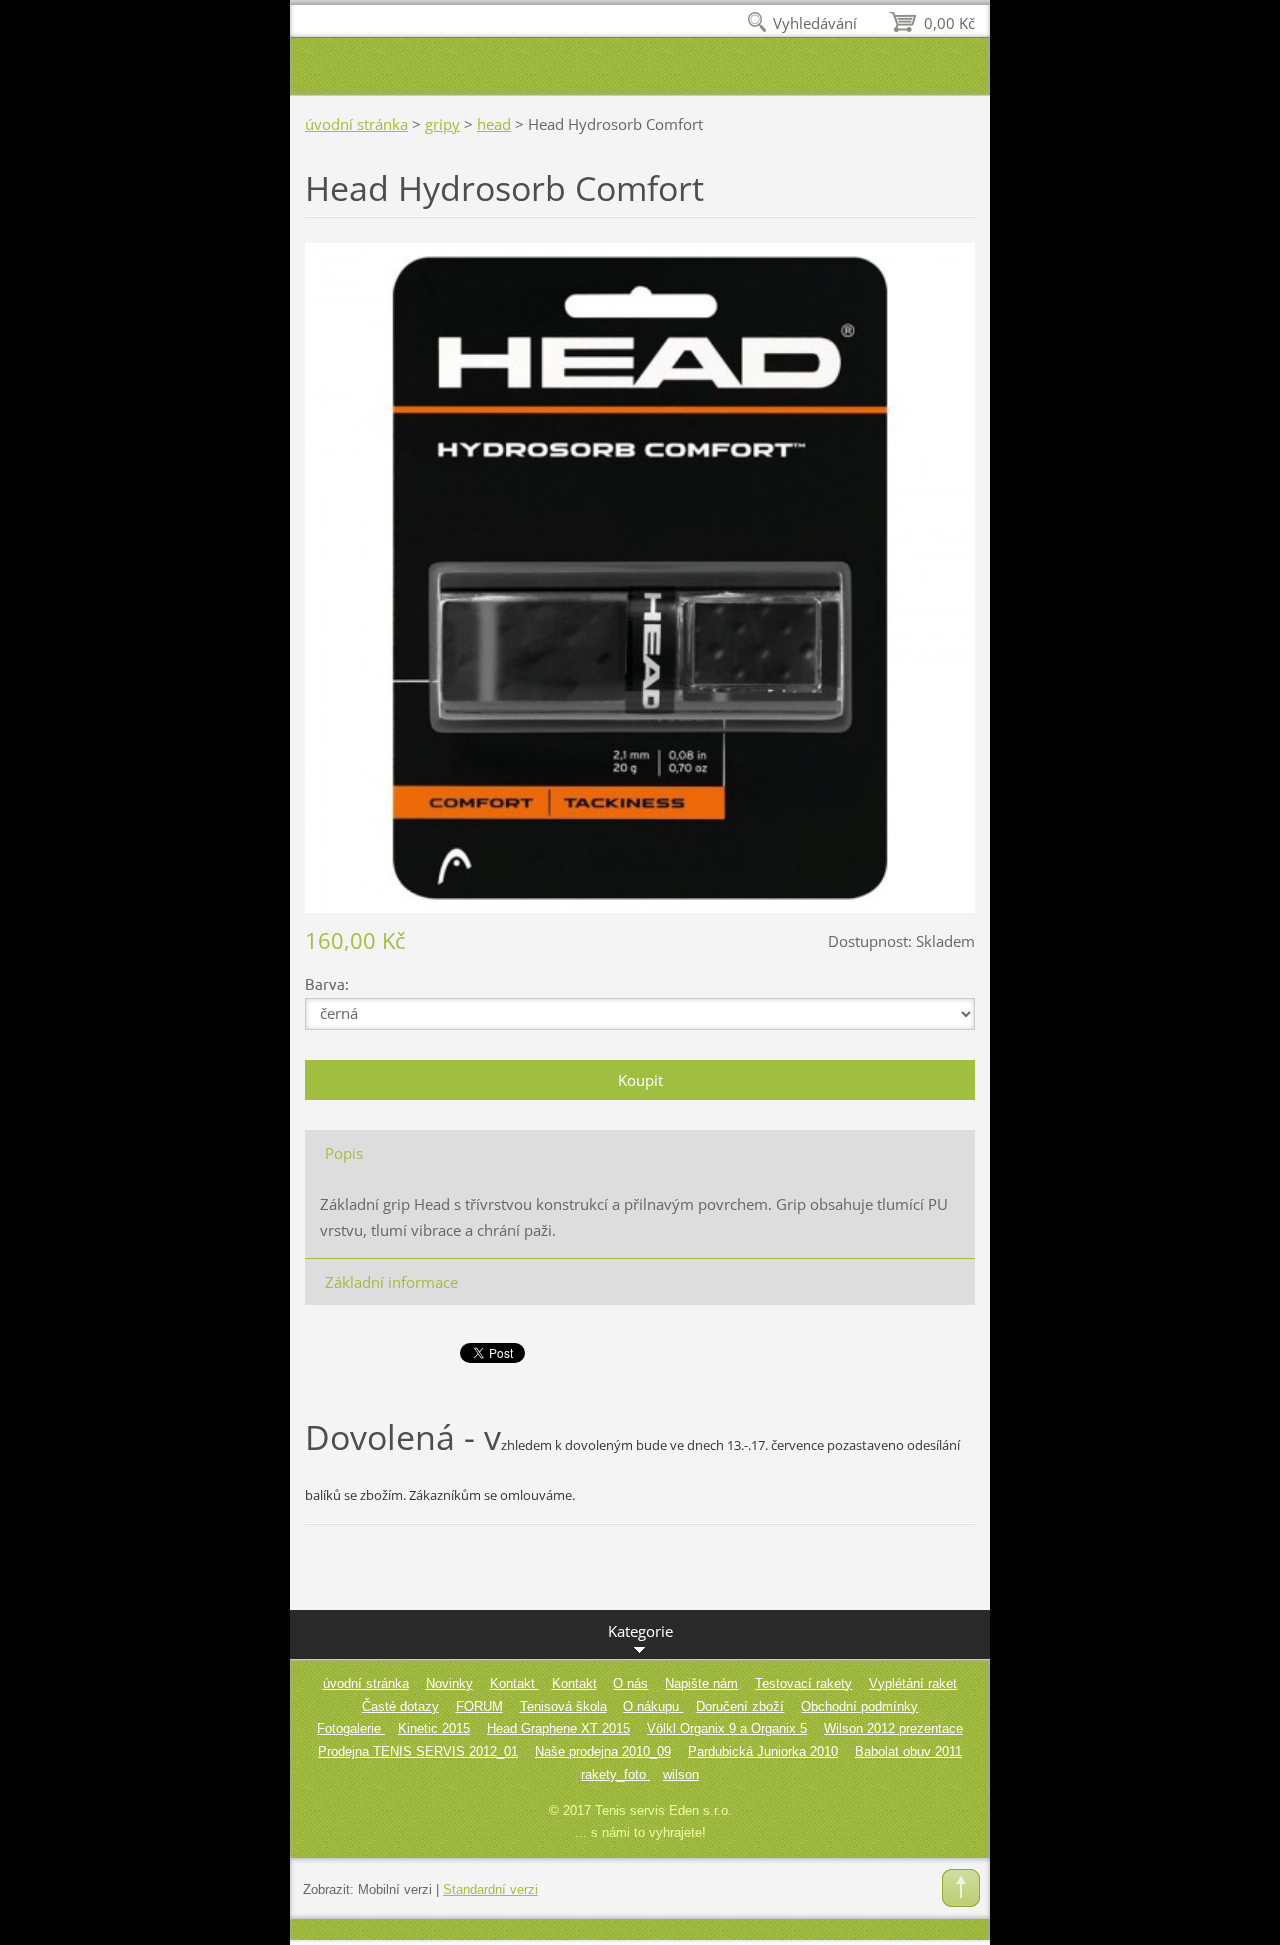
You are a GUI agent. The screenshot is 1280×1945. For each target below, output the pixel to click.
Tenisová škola (563, 1706)
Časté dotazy (400, 1706)
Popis (344, 1153)
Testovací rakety (803, 1683)
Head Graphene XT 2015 (558, 1728)
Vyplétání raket (913, 1683)
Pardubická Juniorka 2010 (763, 1751)
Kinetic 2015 (434, 1728)
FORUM (479, 1706)
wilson (681, 1774)
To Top (961, 1888)
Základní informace (391, 1282)
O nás (630, 1683)
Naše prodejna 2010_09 (603, 1751)
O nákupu (653, 1706)
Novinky (449, 1683)
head (494, 124)
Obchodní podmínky (859, 1706)
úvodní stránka (356, 124)
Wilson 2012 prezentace (893, 1728)
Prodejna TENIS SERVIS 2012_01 (418, 1751)
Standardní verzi (490, 1889)
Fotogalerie (351, 1728)
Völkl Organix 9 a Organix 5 (727, 1728)
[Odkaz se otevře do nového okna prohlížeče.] (640, 576)
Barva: (327, 983)
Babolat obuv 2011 (908, 1751)
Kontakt (514, 1683)
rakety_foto (615, 1774)
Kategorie (640, 1631)
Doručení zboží (740, 1706)
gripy (442, 124)
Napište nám (701, 1683)
